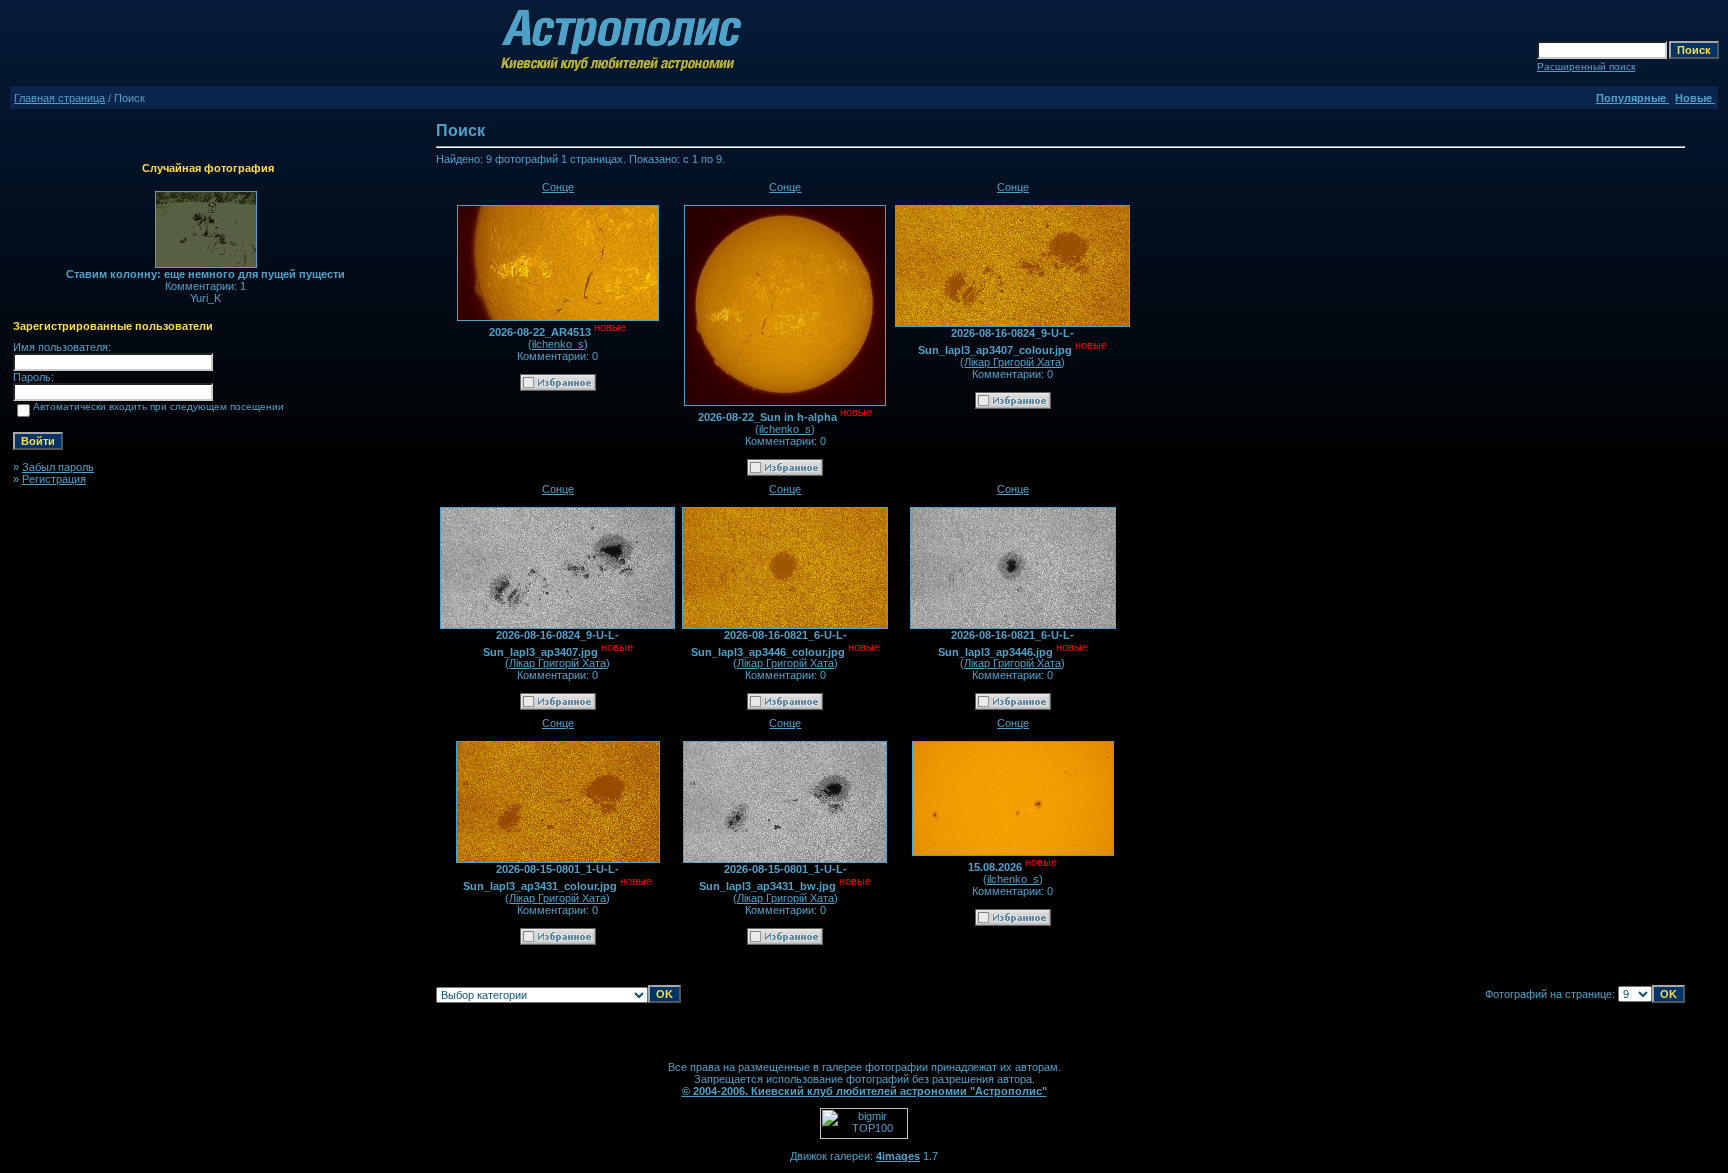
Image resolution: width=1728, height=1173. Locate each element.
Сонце (558, 187)
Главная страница (59, 98)
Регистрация (54, 479)
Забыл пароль (58, 467)
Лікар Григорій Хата (1012, 362)
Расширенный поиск (1586, 66)
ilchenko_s (558, 344)
